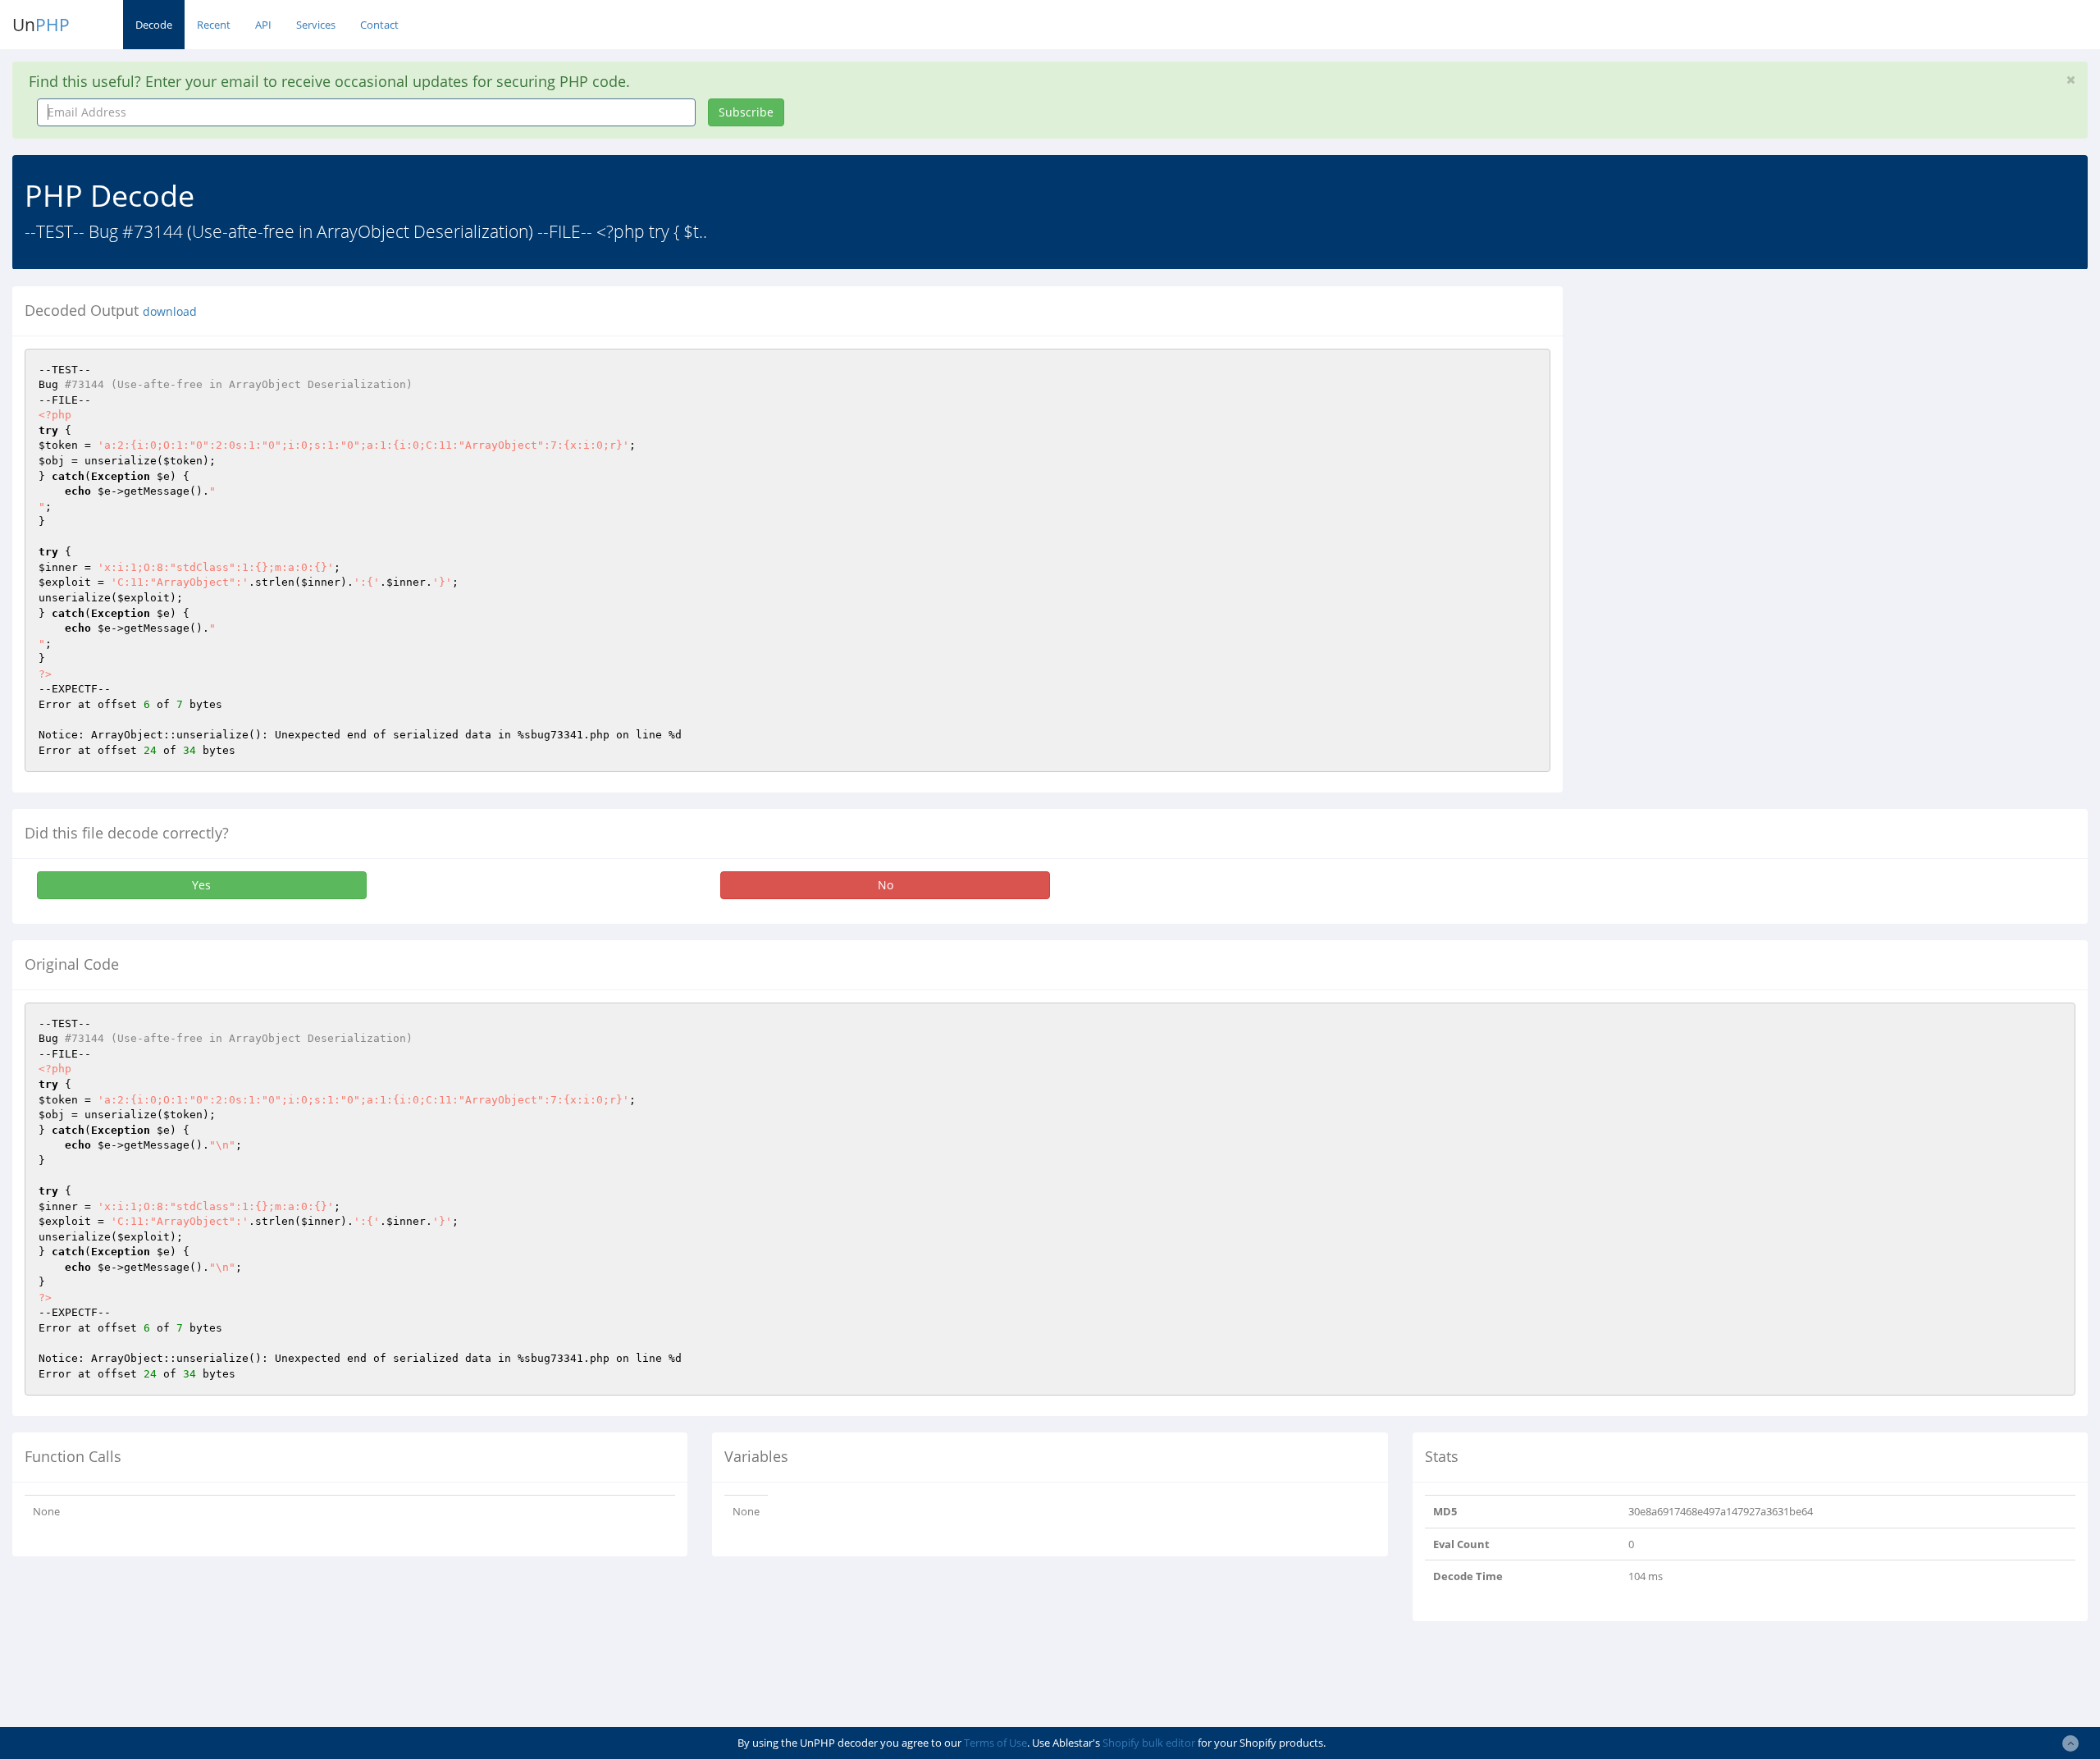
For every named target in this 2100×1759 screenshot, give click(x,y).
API (263, 25)
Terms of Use (995, 1743)
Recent (214, 25)
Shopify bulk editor (1149, 1743)
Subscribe (746, 112)
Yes (201, 885)
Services (316, 25)
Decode (154, 25)
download (170, 312)
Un (41, 25)
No (886, 885)
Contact (379, 25)
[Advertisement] (1725, 401)
